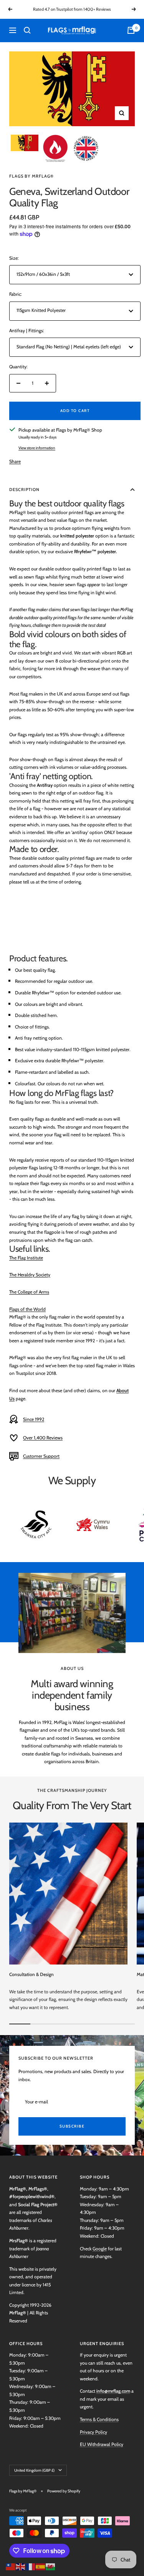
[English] (21, 2566)
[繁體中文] (11, 2566)
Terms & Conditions (99, 2419)
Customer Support (41, 1456)
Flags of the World (27, 1309)
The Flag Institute (26, 1258)
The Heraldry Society (30, 1275)
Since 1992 (34, 1419)
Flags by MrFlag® (31, 176)
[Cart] (131, 30)
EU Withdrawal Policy (102, 2444)
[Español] (41, 2566)
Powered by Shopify (64, 2491)
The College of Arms (29, 1292)
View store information (37, 448)
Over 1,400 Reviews (43, 1438)
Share (15, 461)
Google (100, 2249)
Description (24, 489)
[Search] (27, 30)
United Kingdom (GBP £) (34, 2470)
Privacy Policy (94, 2432)
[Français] (31, 2566)
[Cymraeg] (51, 2566)
